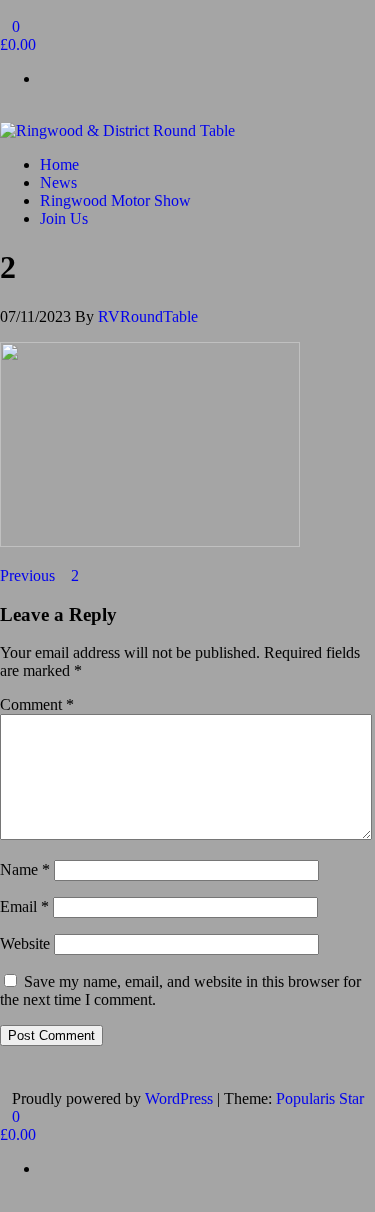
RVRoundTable (148, 316)
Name (25, 869)
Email (24, 906)
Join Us (64, 218)
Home (59, 164)
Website (25, 943)
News (58, 182)
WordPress (179, 1098)
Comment (37, 704)
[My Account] (6, 112)
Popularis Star (320, 1098)
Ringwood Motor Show (115, 200)
